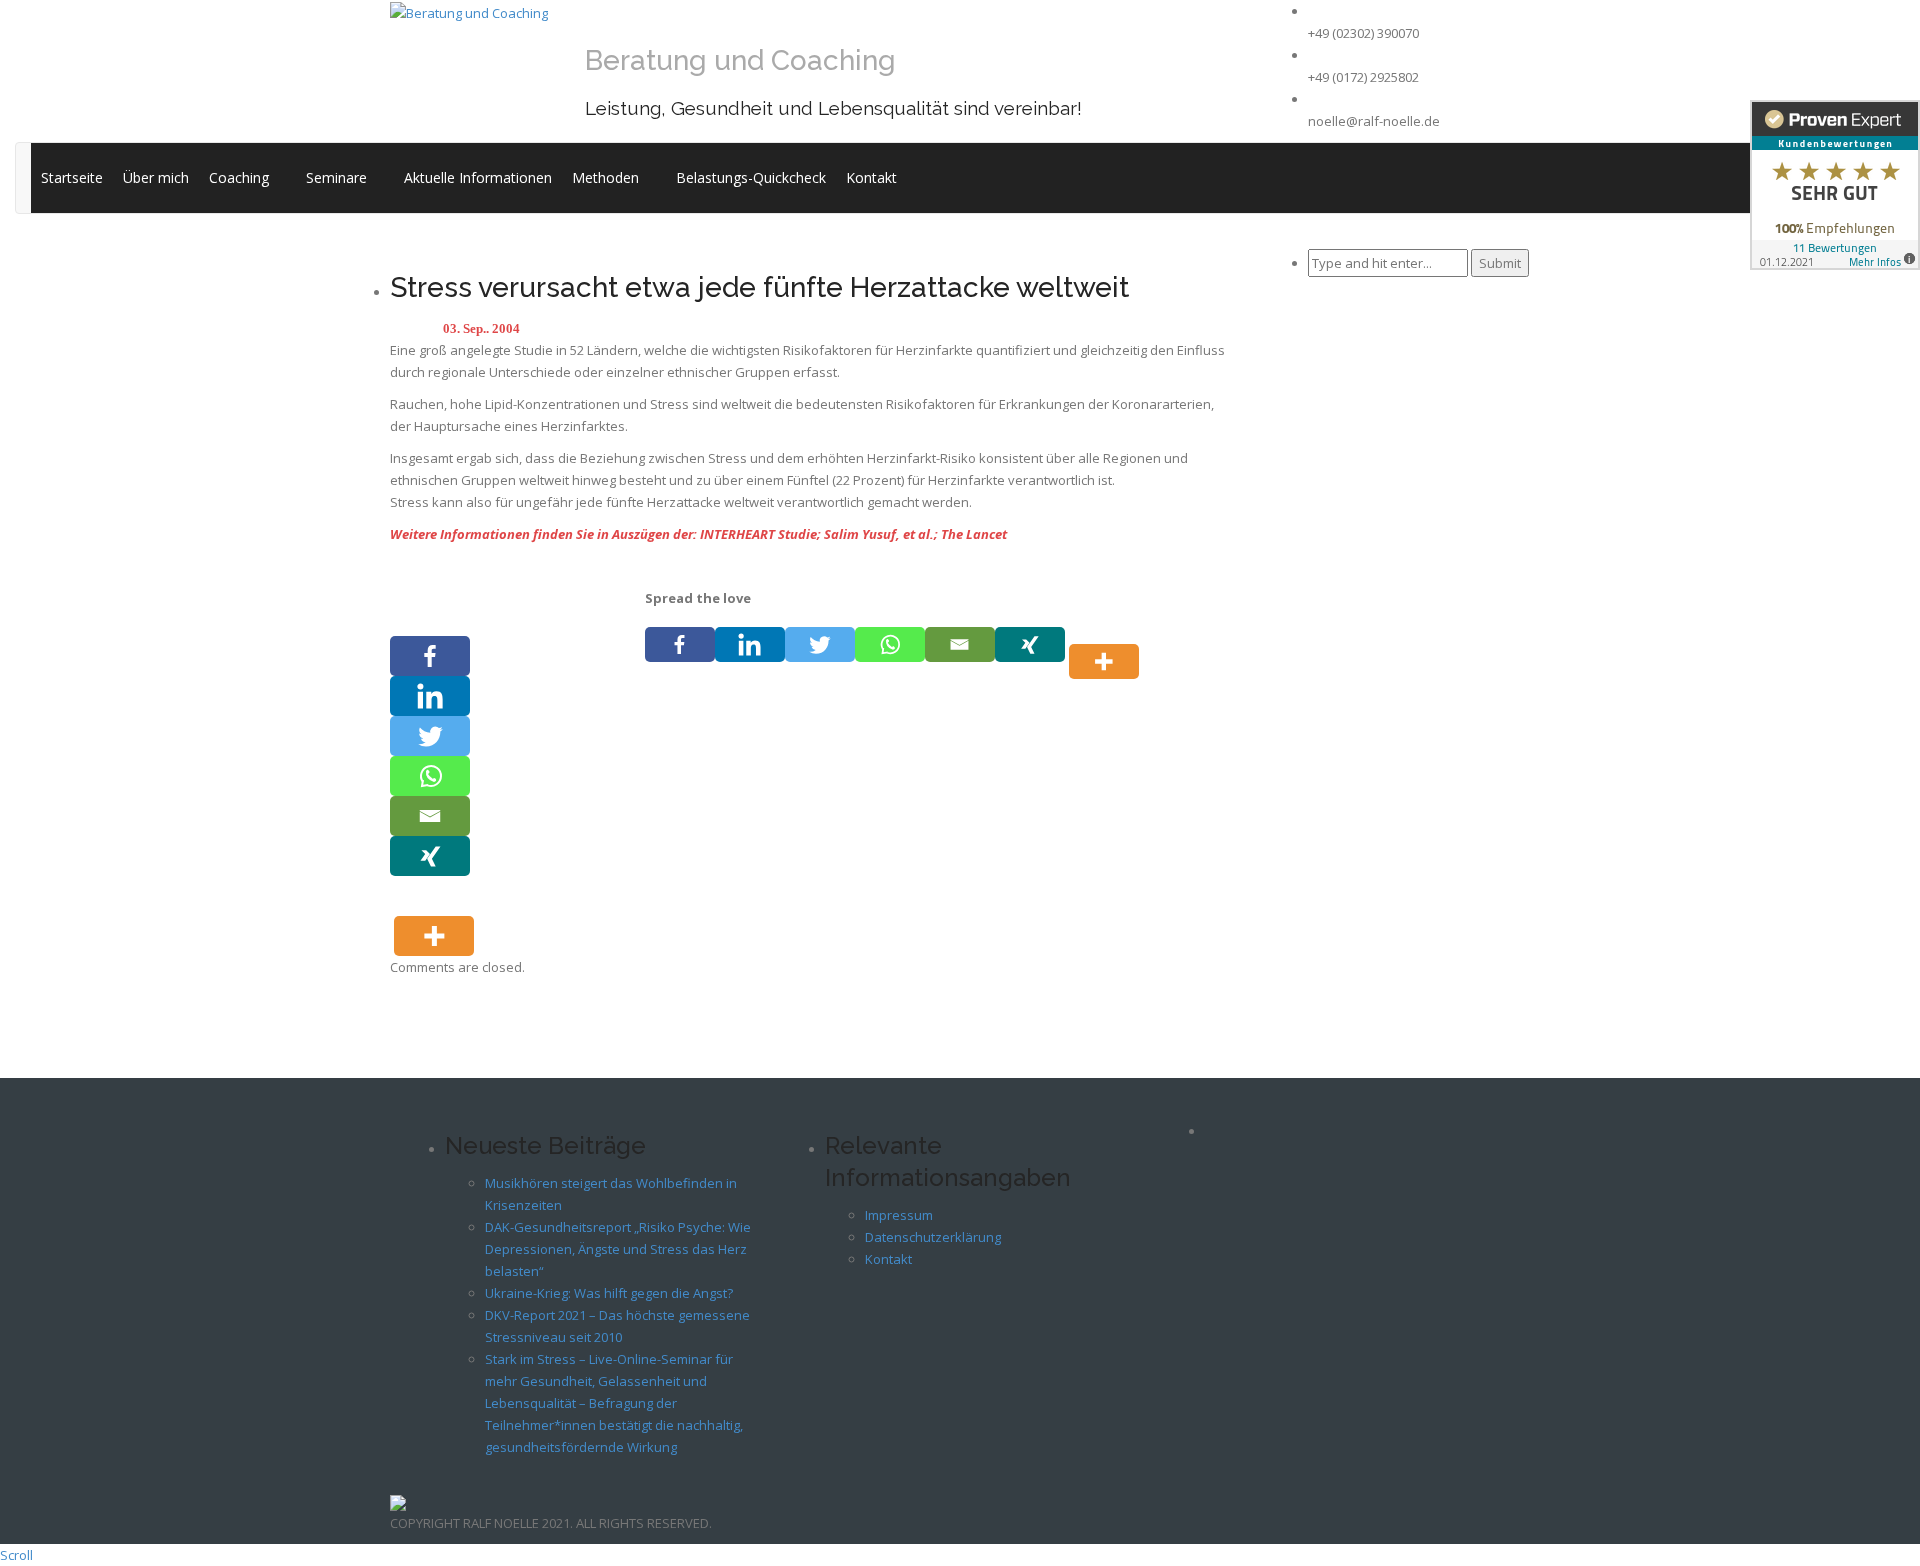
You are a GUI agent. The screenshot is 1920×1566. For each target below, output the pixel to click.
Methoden (605, 177)
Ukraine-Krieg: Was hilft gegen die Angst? (609, 1293)
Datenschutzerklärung (933, 1237)
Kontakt (871, 177)
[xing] (1030, 644)
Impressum (899, 1215)
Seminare (336, 177)
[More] (1108, 644)
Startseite (72, 177)
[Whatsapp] (890, 644)
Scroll (16, 1555)
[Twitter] (820, 644)
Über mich (156, 177)
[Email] (960, 644)
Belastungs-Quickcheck (751, 177)
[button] (277, 177)
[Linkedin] (750, 644)
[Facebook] (680, 644)
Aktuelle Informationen (478, 177)
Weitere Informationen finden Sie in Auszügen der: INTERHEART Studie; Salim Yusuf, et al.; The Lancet (698, 534)
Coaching (239, 177)
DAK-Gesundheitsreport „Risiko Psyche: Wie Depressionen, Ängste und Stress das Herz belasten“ (618, 1249)
